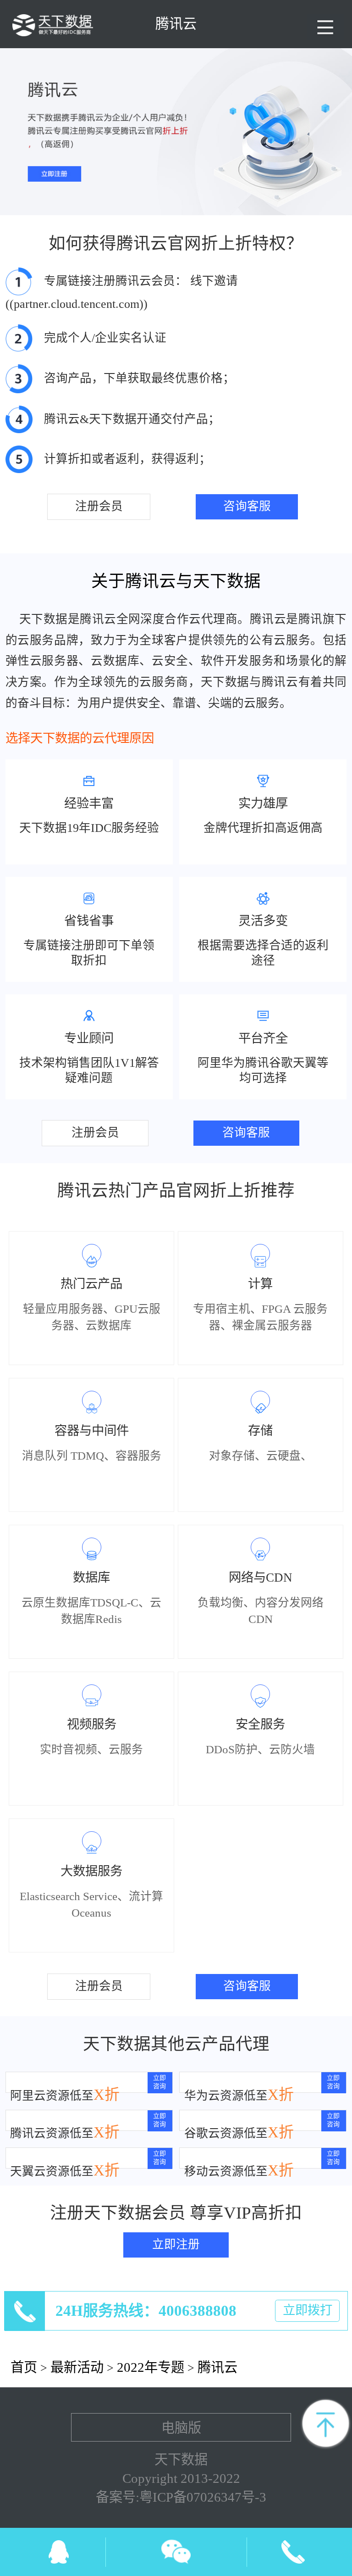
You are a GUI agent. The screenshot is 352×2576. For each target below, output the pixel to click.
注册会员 (99, 506)
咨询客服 (247, 506)
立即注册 (176, 2244)
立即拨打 (308, 2310)
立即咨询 (159, 2082)
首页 (24, 2367)
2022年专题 (151, 2367)
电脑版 (181, 2428)
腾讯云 (217, 2367)
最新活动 (77, 2367)
